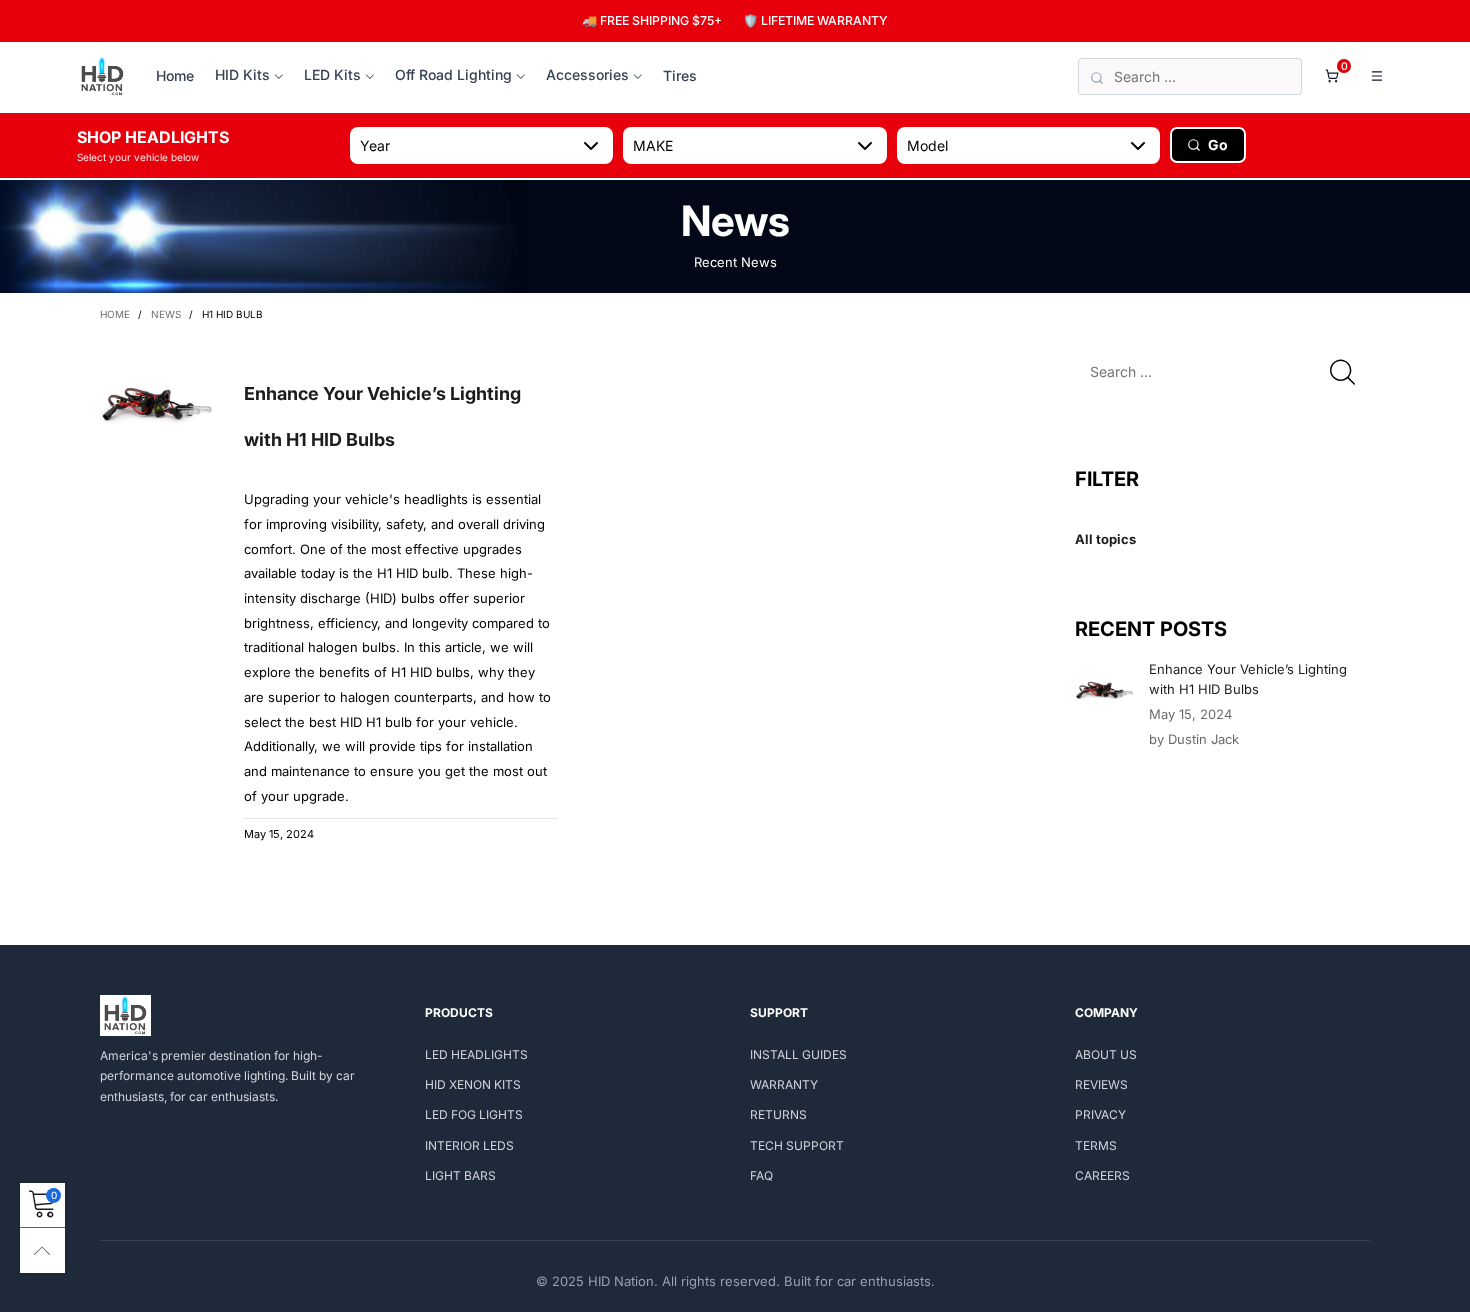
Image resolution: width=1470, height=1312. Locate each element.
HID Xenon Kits (473, 1084)
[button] (1342, 371)
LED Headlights (476, 1054)
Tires (680, 75)
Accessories (587, 74)
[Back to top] (42, 1250)
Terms (1096, 1145)
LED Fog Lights (474, 1114)
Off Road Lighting (453, 74)
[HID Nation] (102, 77)
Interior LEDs (469, 1145)
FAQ (761, 1175)
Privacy (1100, 1114)
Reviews (1101, 1084)
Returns (778, 1114)
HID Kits (242, 74)
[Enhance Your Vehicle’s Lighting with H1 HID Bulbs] (1104, 688)
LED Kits (332, 74)
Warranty (784, 1084)
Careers (1102, 1175)
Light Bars (460, 1175)
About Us (1106, 1054)
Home (175, 75)
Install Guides (798, 1054)
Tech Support (797, 1145)
